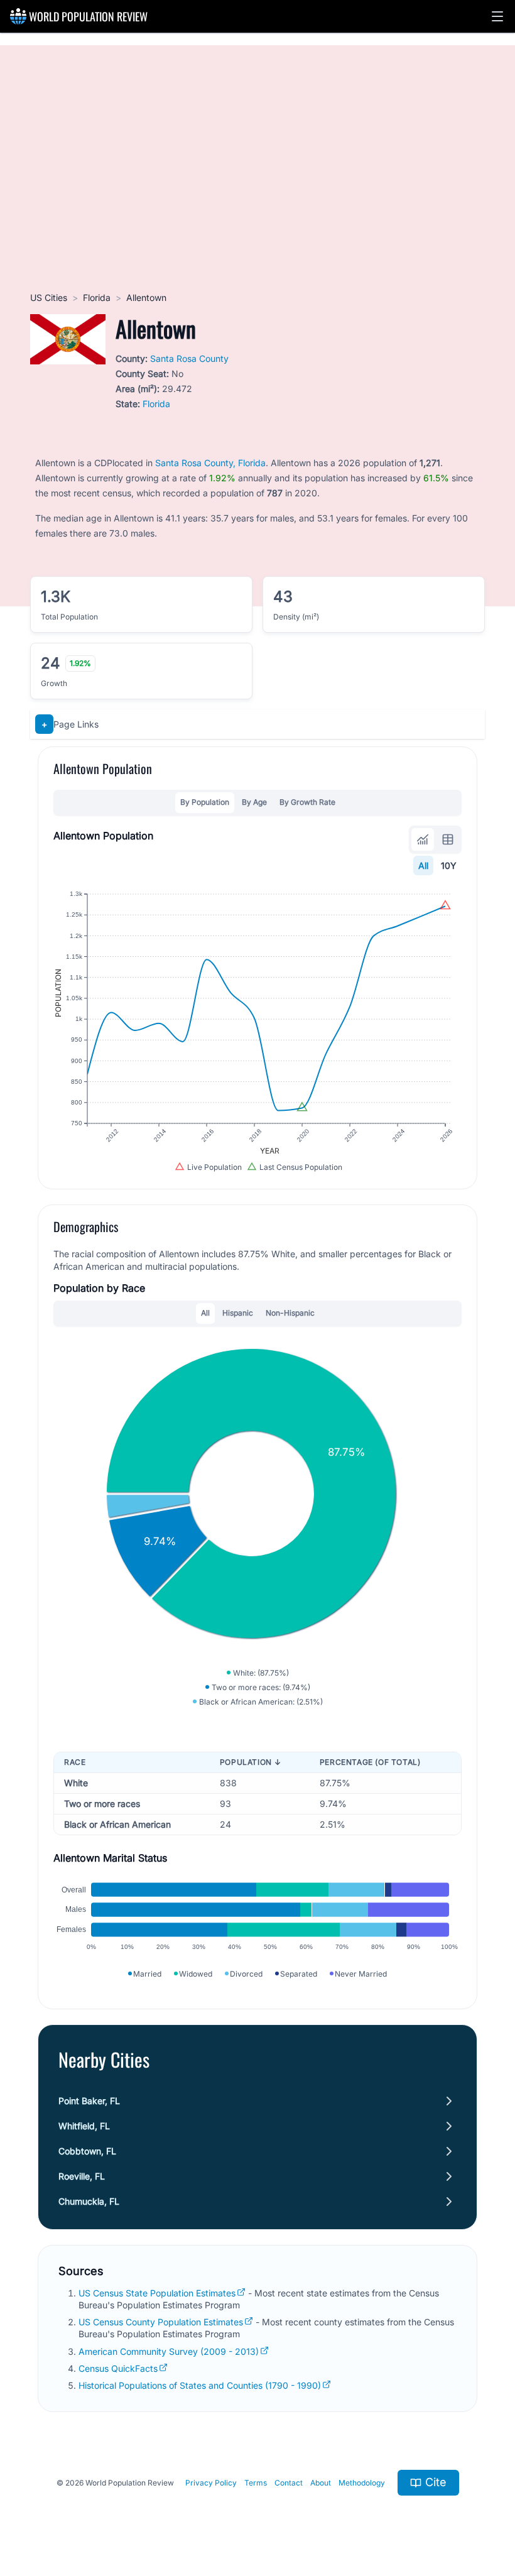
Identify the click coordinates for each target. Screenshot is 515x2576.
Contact (289, 2483)
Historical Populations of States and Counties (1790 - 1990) (200, 2385)
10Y (449, 865)
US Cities (49, 297)
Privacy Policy (211, 2483)
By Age (254, 802)
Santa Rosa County (189, 358)
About (321, 2483)
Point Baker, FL (89, 2101)
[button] (497, 16)
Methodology (362, 2483)
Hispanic (238, 1313)
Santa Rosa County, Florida (210, 463)
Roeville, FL (82, 2176)
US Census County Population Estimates (161, 2322)
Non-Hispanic (290, 1313)
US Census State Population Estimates (157, 2293)
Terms (256, 2483)
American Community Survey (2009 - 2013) (169, 2351)
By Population (205, 802)
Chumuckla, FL (89, 2201)
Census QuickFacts (118, 2368)
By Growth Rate (307, 802)
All (423, 865)
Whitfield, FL (84, 2126)
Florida (97, 297)
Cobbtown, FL (87, 2151)
